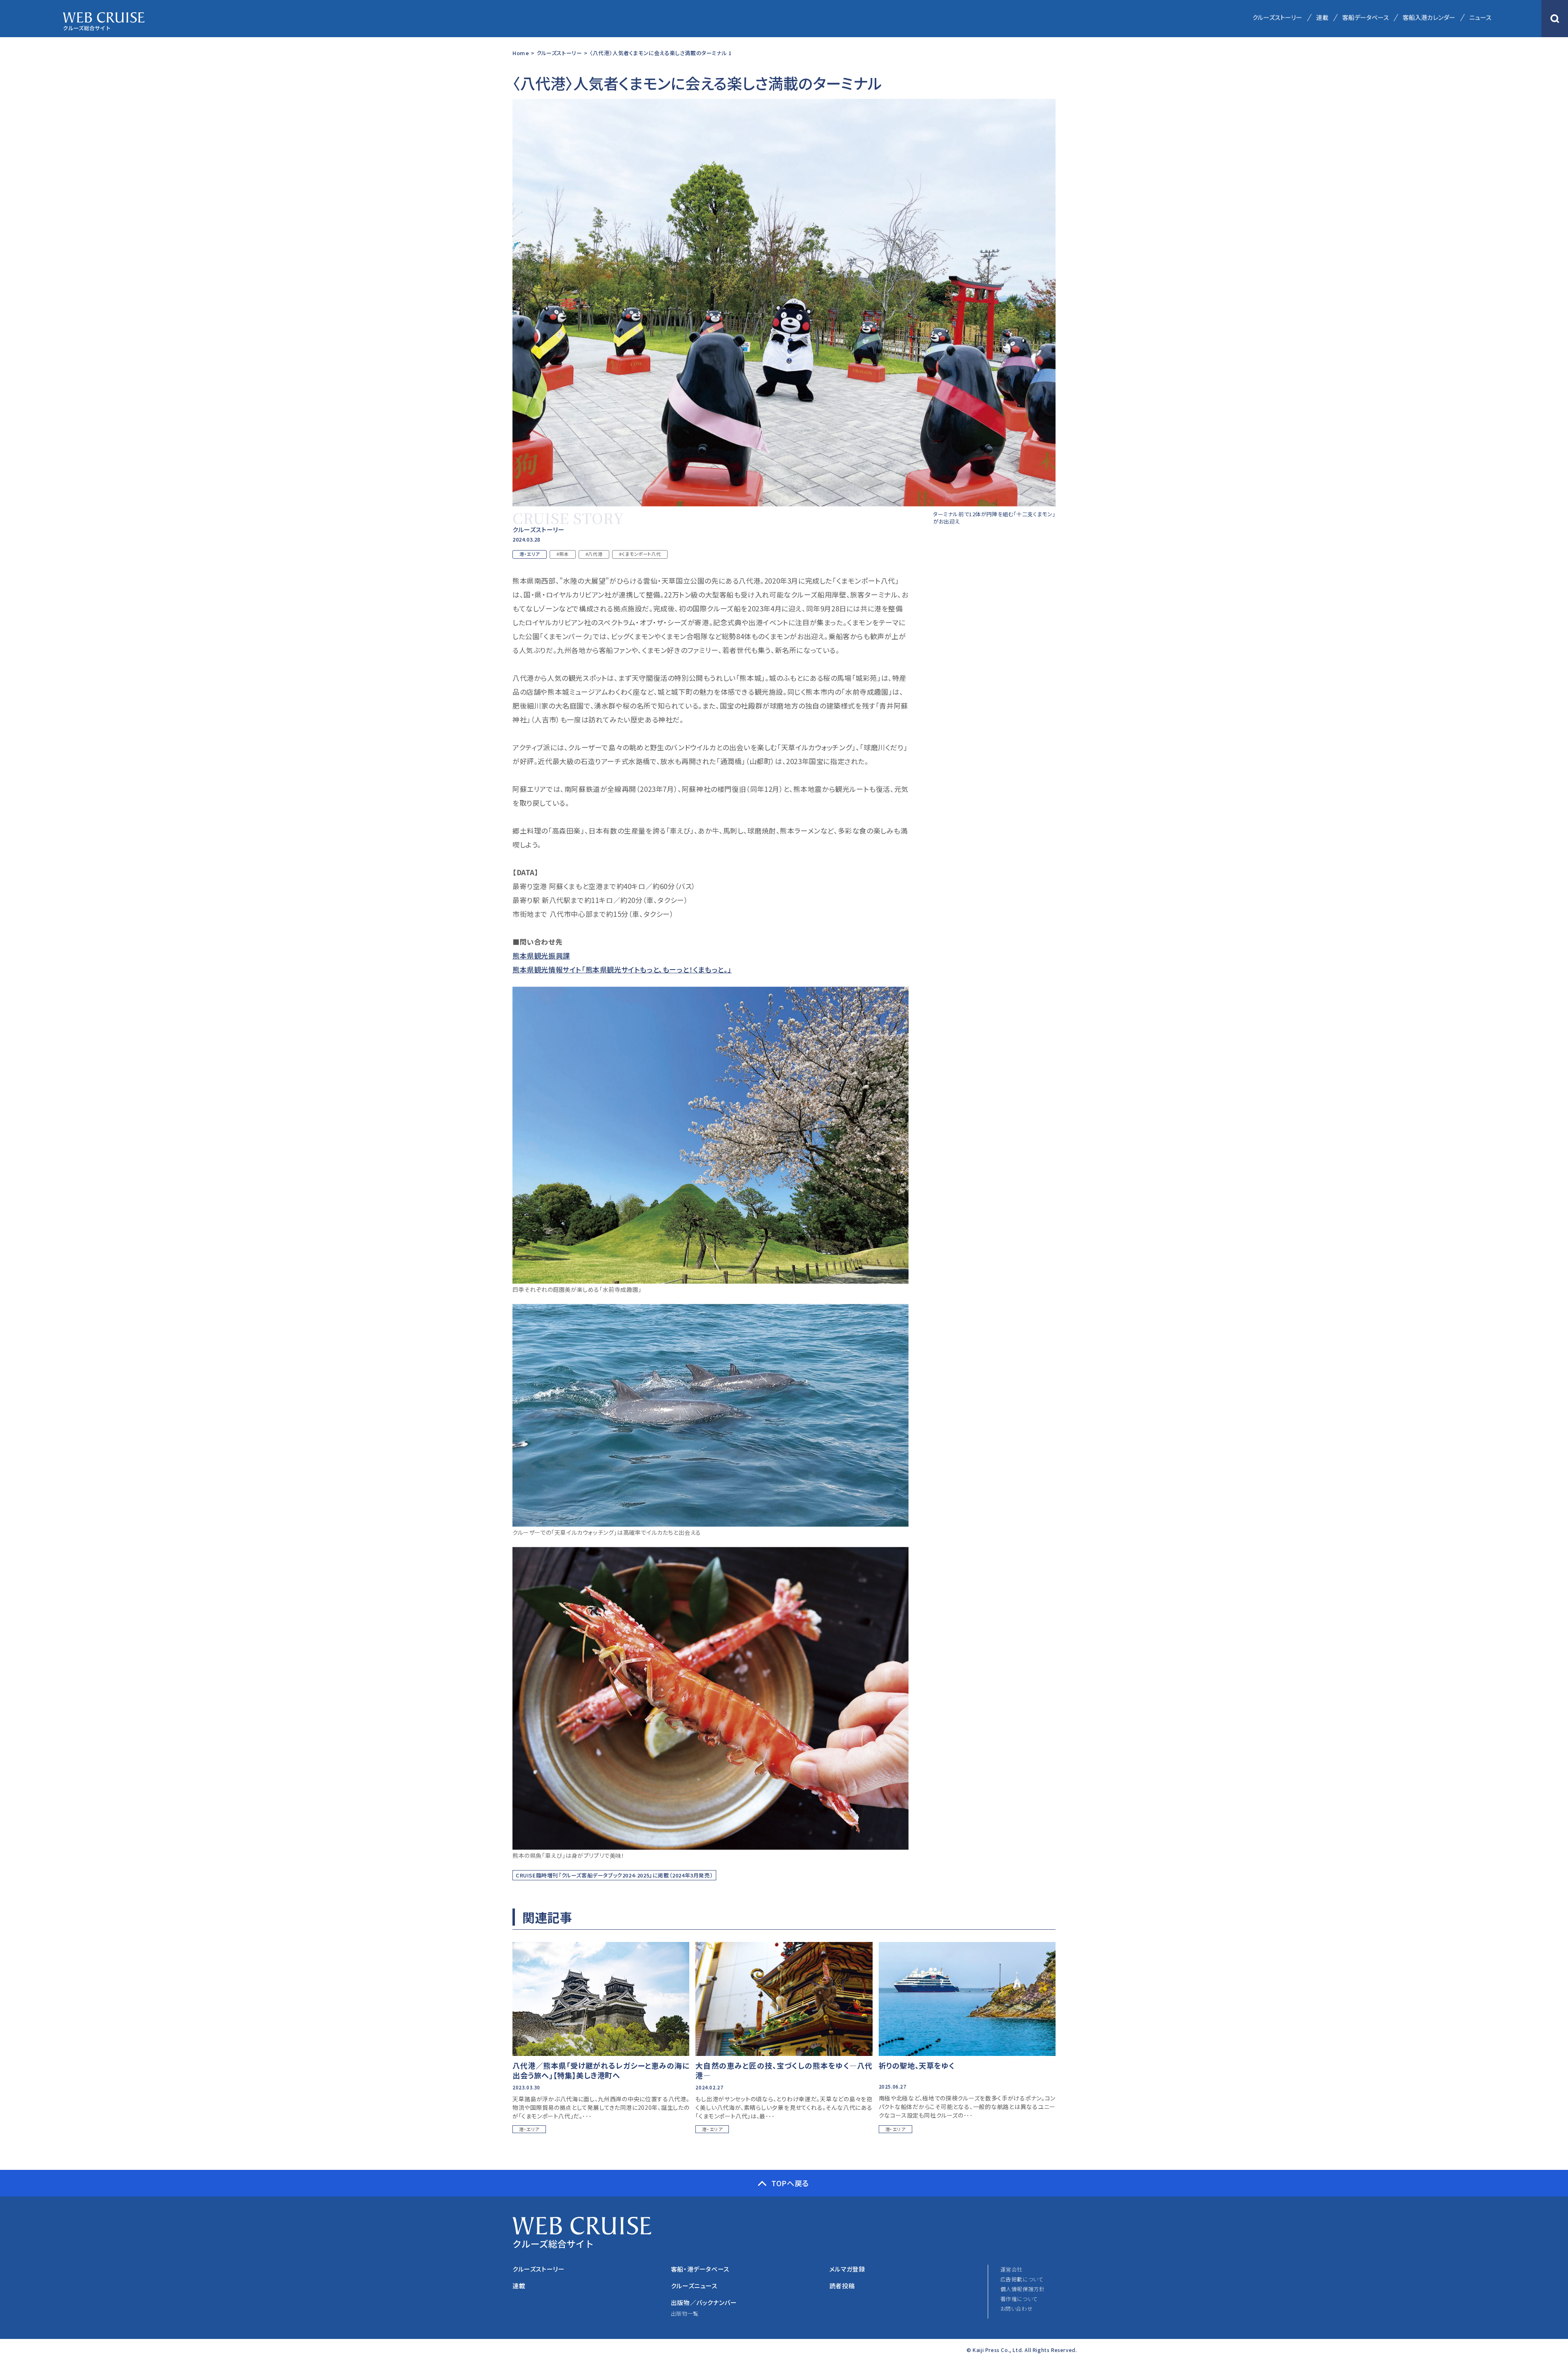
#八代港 (594, 554)
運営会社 (1011, 2269)
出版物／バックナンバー (704, 2302)
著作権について (1019, 2299)
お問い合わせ (1017, 2309)
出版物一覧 (685, 2313)
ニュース (1480, 17)
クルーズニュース (694, 2286)
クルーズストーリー (1277, 17)
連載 (1322, 17)
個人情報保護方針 (1023, 2289)
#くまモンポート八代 (640, 554)
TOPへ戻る (790, 2183)
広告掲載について (1022, 2279)
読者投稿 (842, 2286)
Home (521, 53)
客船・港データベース (700, 2269)
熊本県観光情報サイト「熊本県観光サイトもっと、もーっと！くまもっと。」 (622, 969)
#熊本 (563, 554)
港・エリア (530, 554)
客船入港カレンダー (1429, 17)
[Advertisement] (994, 696)
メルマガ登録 (847, 2269)
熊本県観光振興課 (541, 955)
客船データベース (1365, 17)
